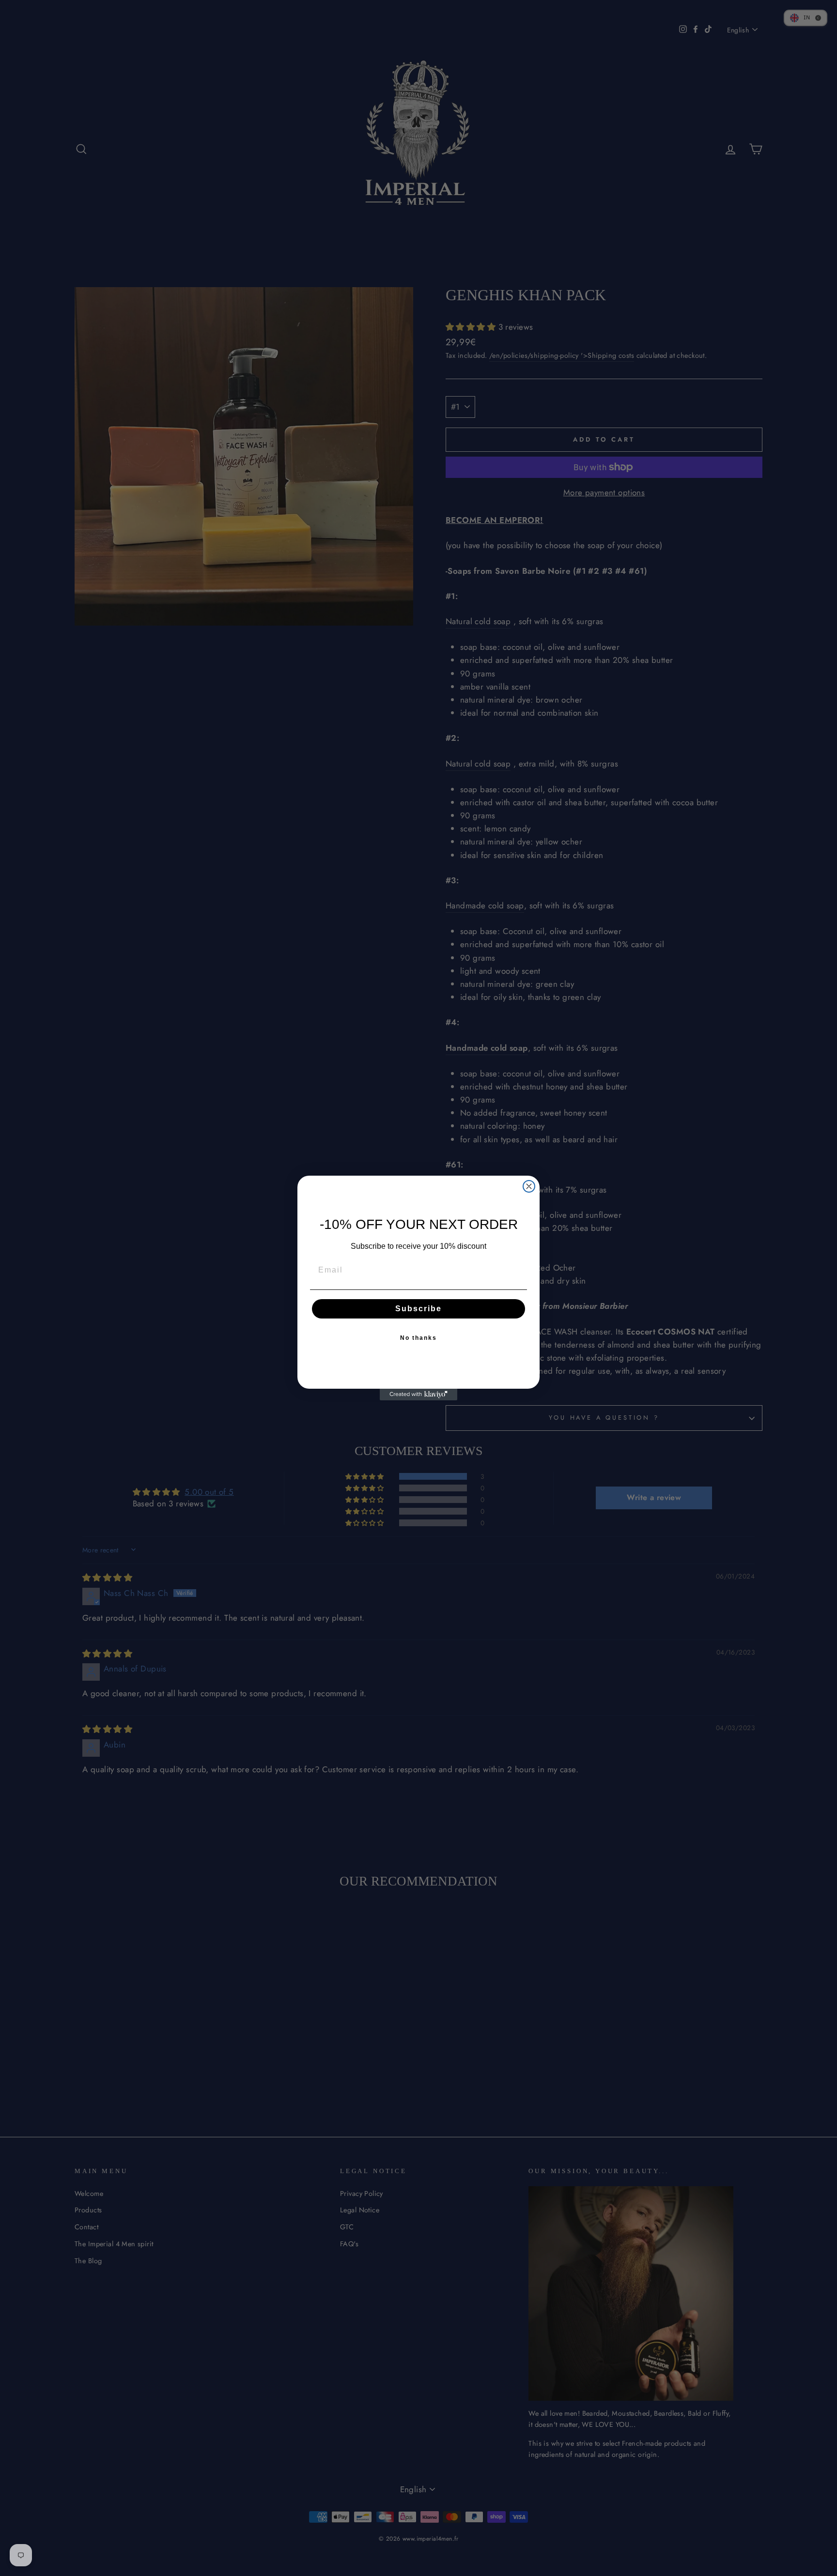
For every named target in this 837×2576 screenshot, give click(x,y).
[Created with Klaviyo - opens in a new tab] (418, 1395)
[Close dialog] (529, 1186)
